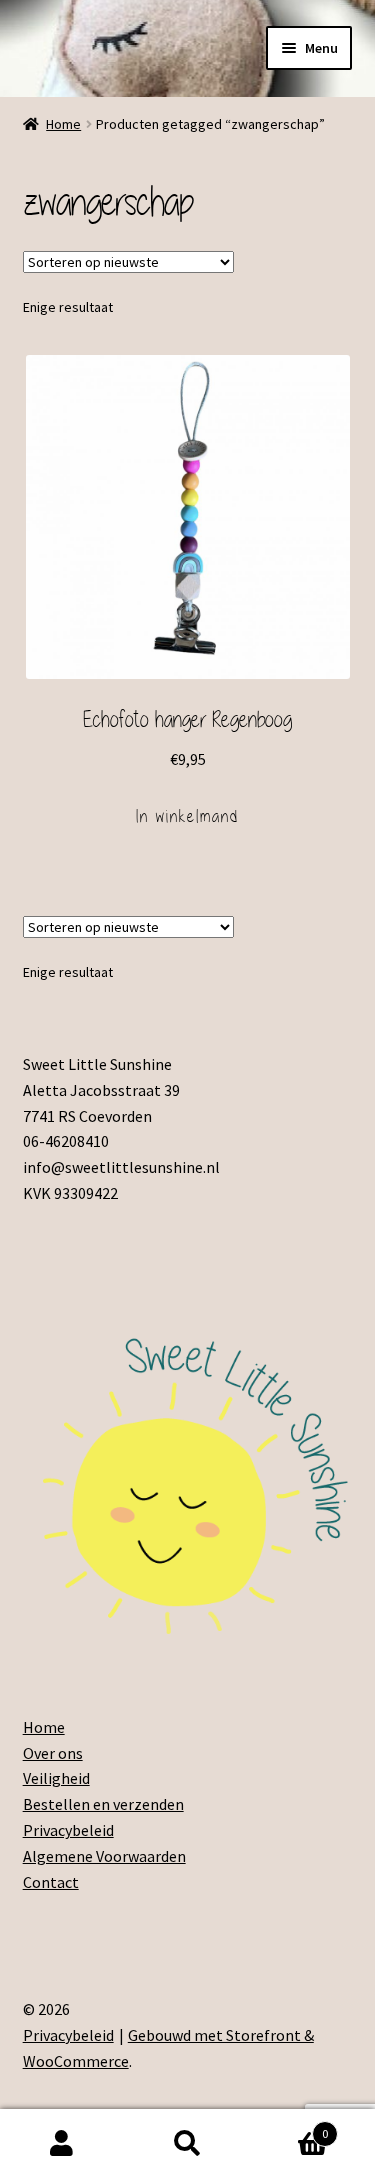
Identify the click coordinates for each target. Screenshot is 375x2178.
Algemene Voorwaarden (104, 1856)
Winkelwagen (289, 2126)
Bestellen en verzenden (103, 1804)
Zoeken (187, 2144)
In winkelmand (187, 816)
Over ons (53, 1753)
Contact (51, 1882)
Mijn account (62, 2144)
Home (63, 124)
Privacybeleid (68, 1830)
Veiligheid (56, 1778)
